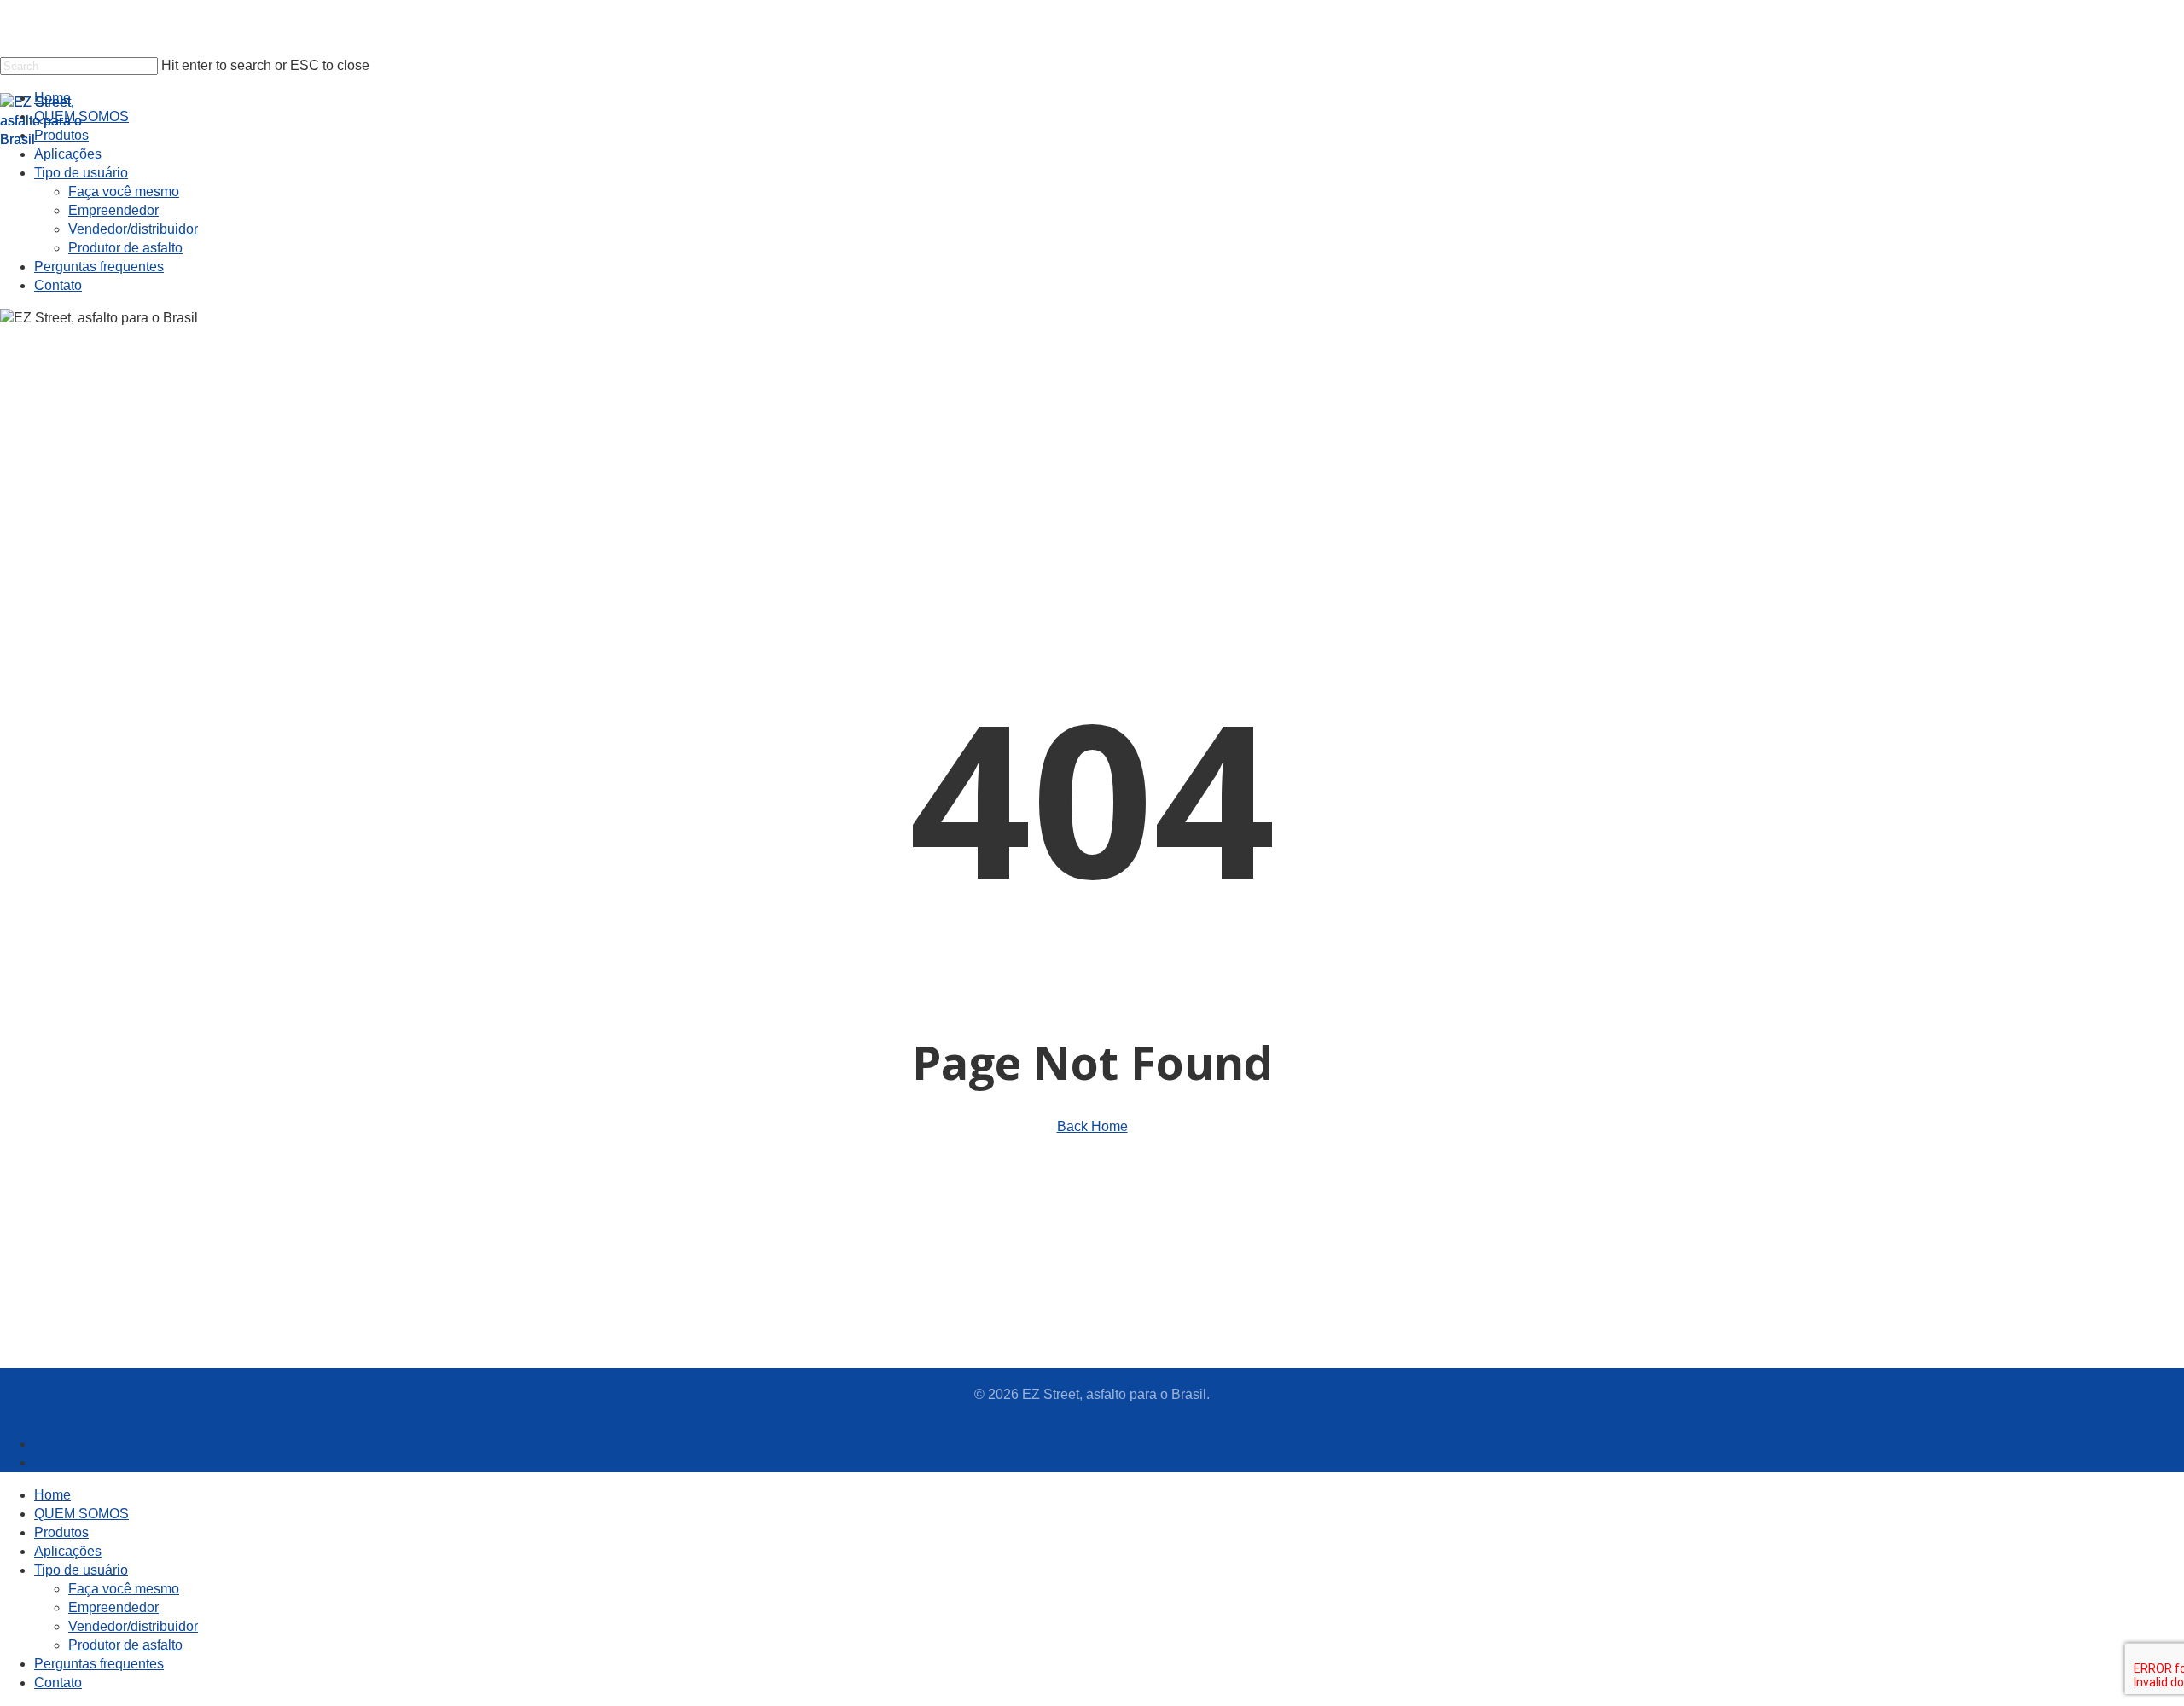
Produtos (61, 1532)
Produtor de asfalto (125, 1645)
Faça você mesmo (124, 1589)
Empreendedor (113, 1607)
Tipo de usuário (81, 1570)
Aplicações (68, 1551)
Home (52, 1495)
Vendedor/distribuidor (133, 1626)
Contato (58, 1683)
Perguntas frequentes (99, 1664)
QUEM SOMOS (81, 1514)
